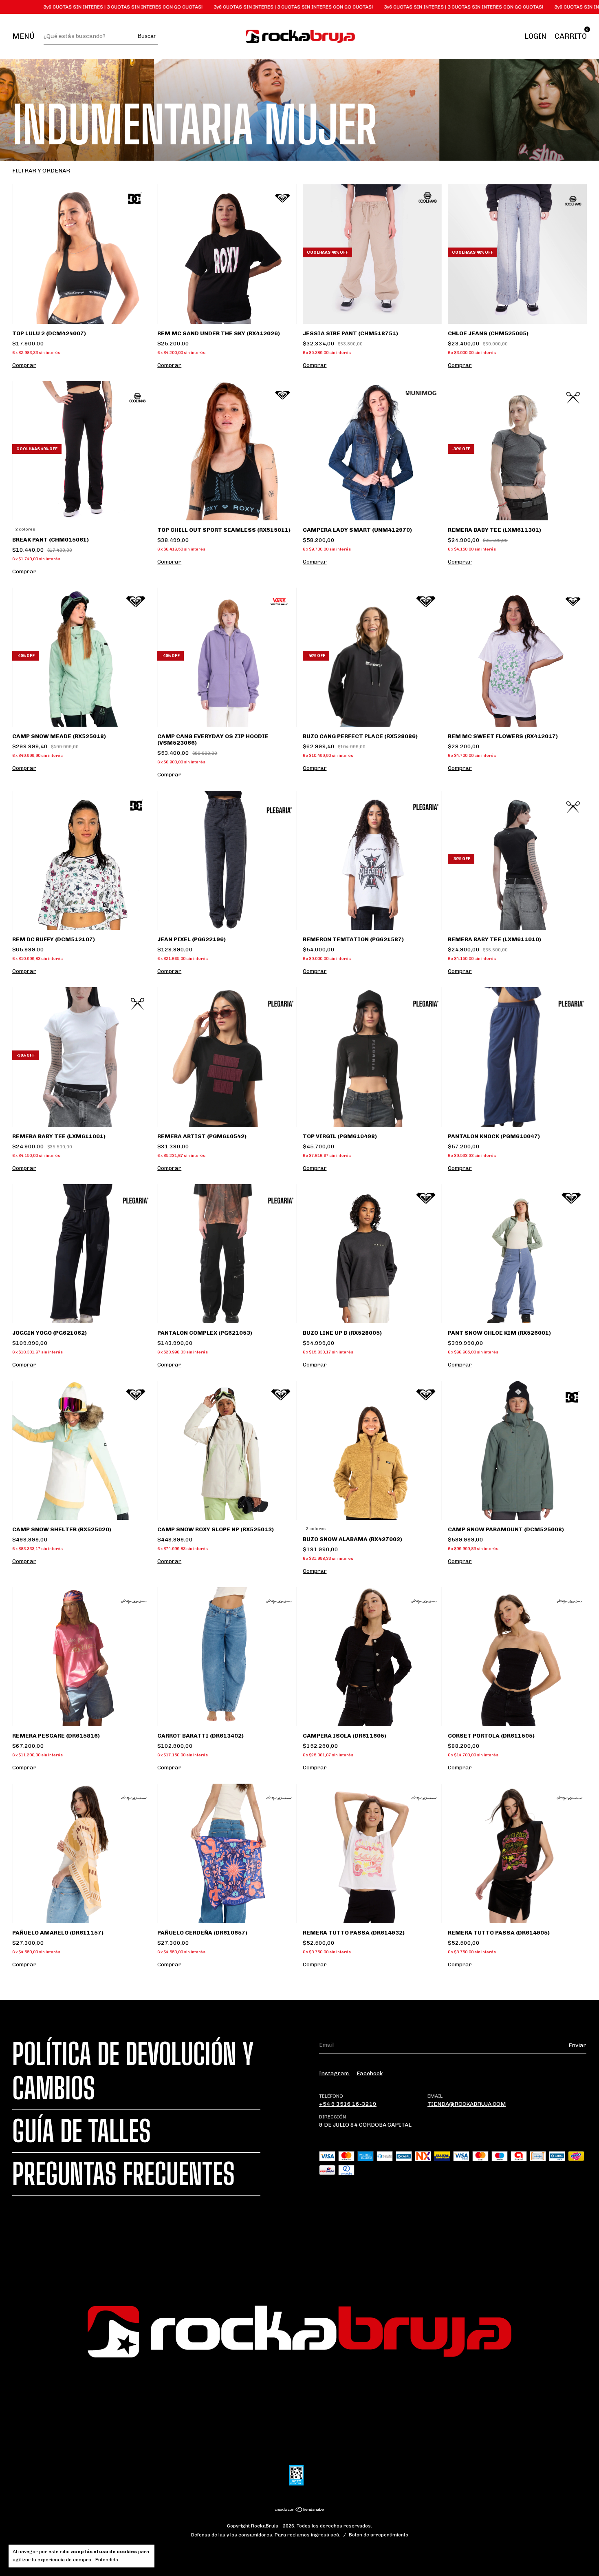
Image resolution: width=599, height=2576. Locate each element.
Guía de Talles (81, 2131)
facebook (370, 2073)
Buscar (147, 36)
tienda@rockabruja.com (467, 2104)
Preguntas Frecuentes (123, 2174)
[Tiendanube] (300, 2510)
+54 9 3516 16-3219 (348, 2104)
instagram (335, 2073)
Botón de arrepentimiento (379, 2535)
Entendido (107, 2560)
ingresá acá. (326, 2535)
